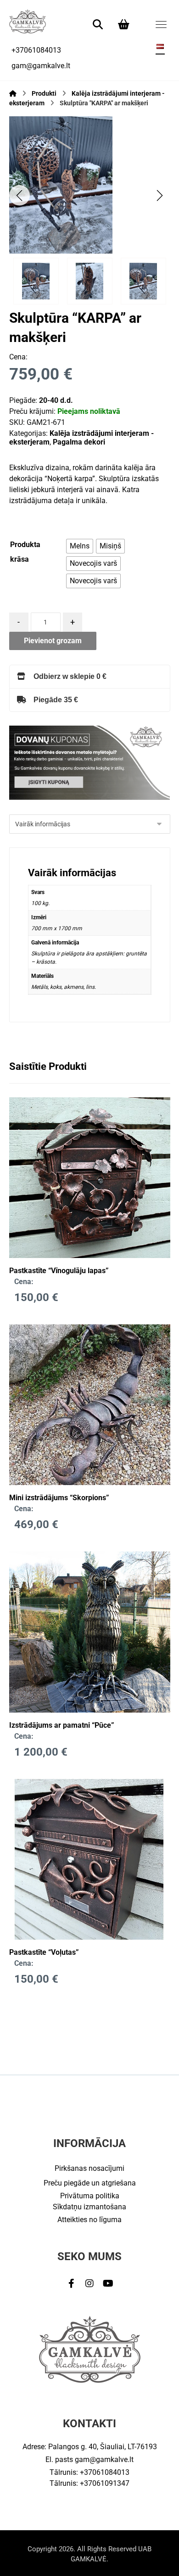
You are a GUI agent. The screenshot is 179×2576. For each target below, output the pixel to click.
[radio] (80, 546)
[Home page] (13, 93)
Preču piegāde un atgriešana (90, 2183)
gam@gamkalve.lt (104, 2459)
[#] (71, 2283)
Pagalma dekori (79, 442)
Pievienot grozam (53, 641)
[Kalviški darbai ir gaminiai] (28, 21)
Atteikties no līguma (89, 2220)
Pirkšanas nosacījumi (89, 2168)
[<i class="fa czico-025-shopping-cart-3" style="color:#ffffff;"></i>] (123, 24)
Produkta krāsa (25, 552)
